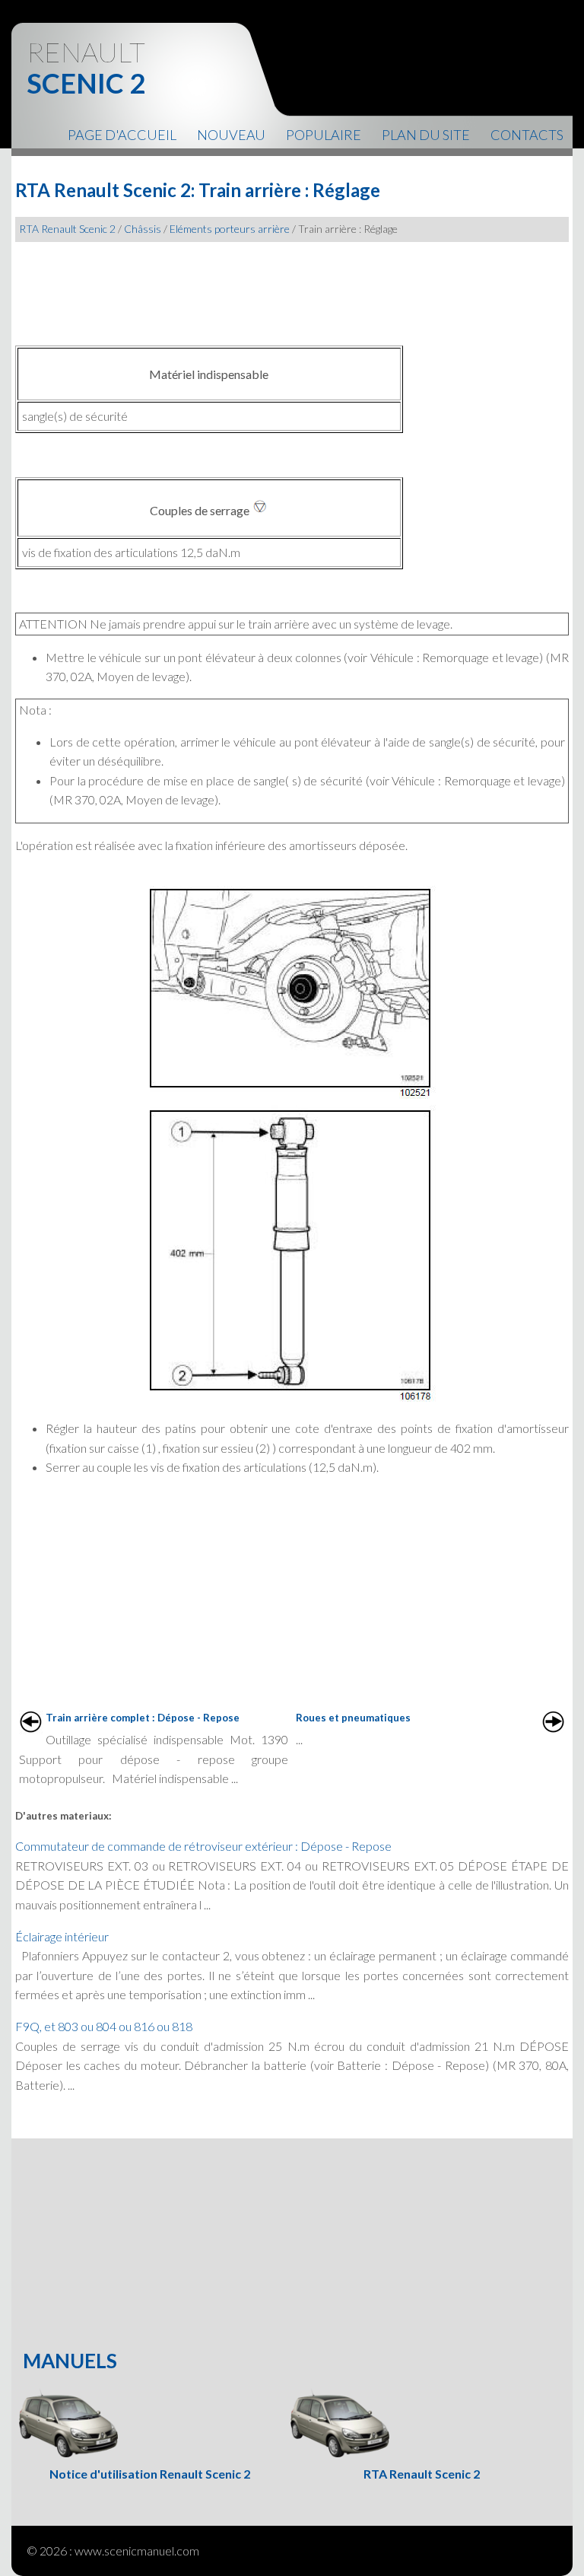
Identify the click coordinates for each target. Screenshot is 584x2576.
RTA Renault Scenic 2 (67, 229)
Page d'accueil (122, 135)
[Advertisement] (292, 288)
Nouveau (231, 135)
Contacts (527, 135)
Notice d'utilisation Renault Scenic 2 (150, 2474)
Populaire (324, 135)
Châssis (143, 229)
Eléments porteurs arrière (230, 229)
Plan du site (426, 135)
